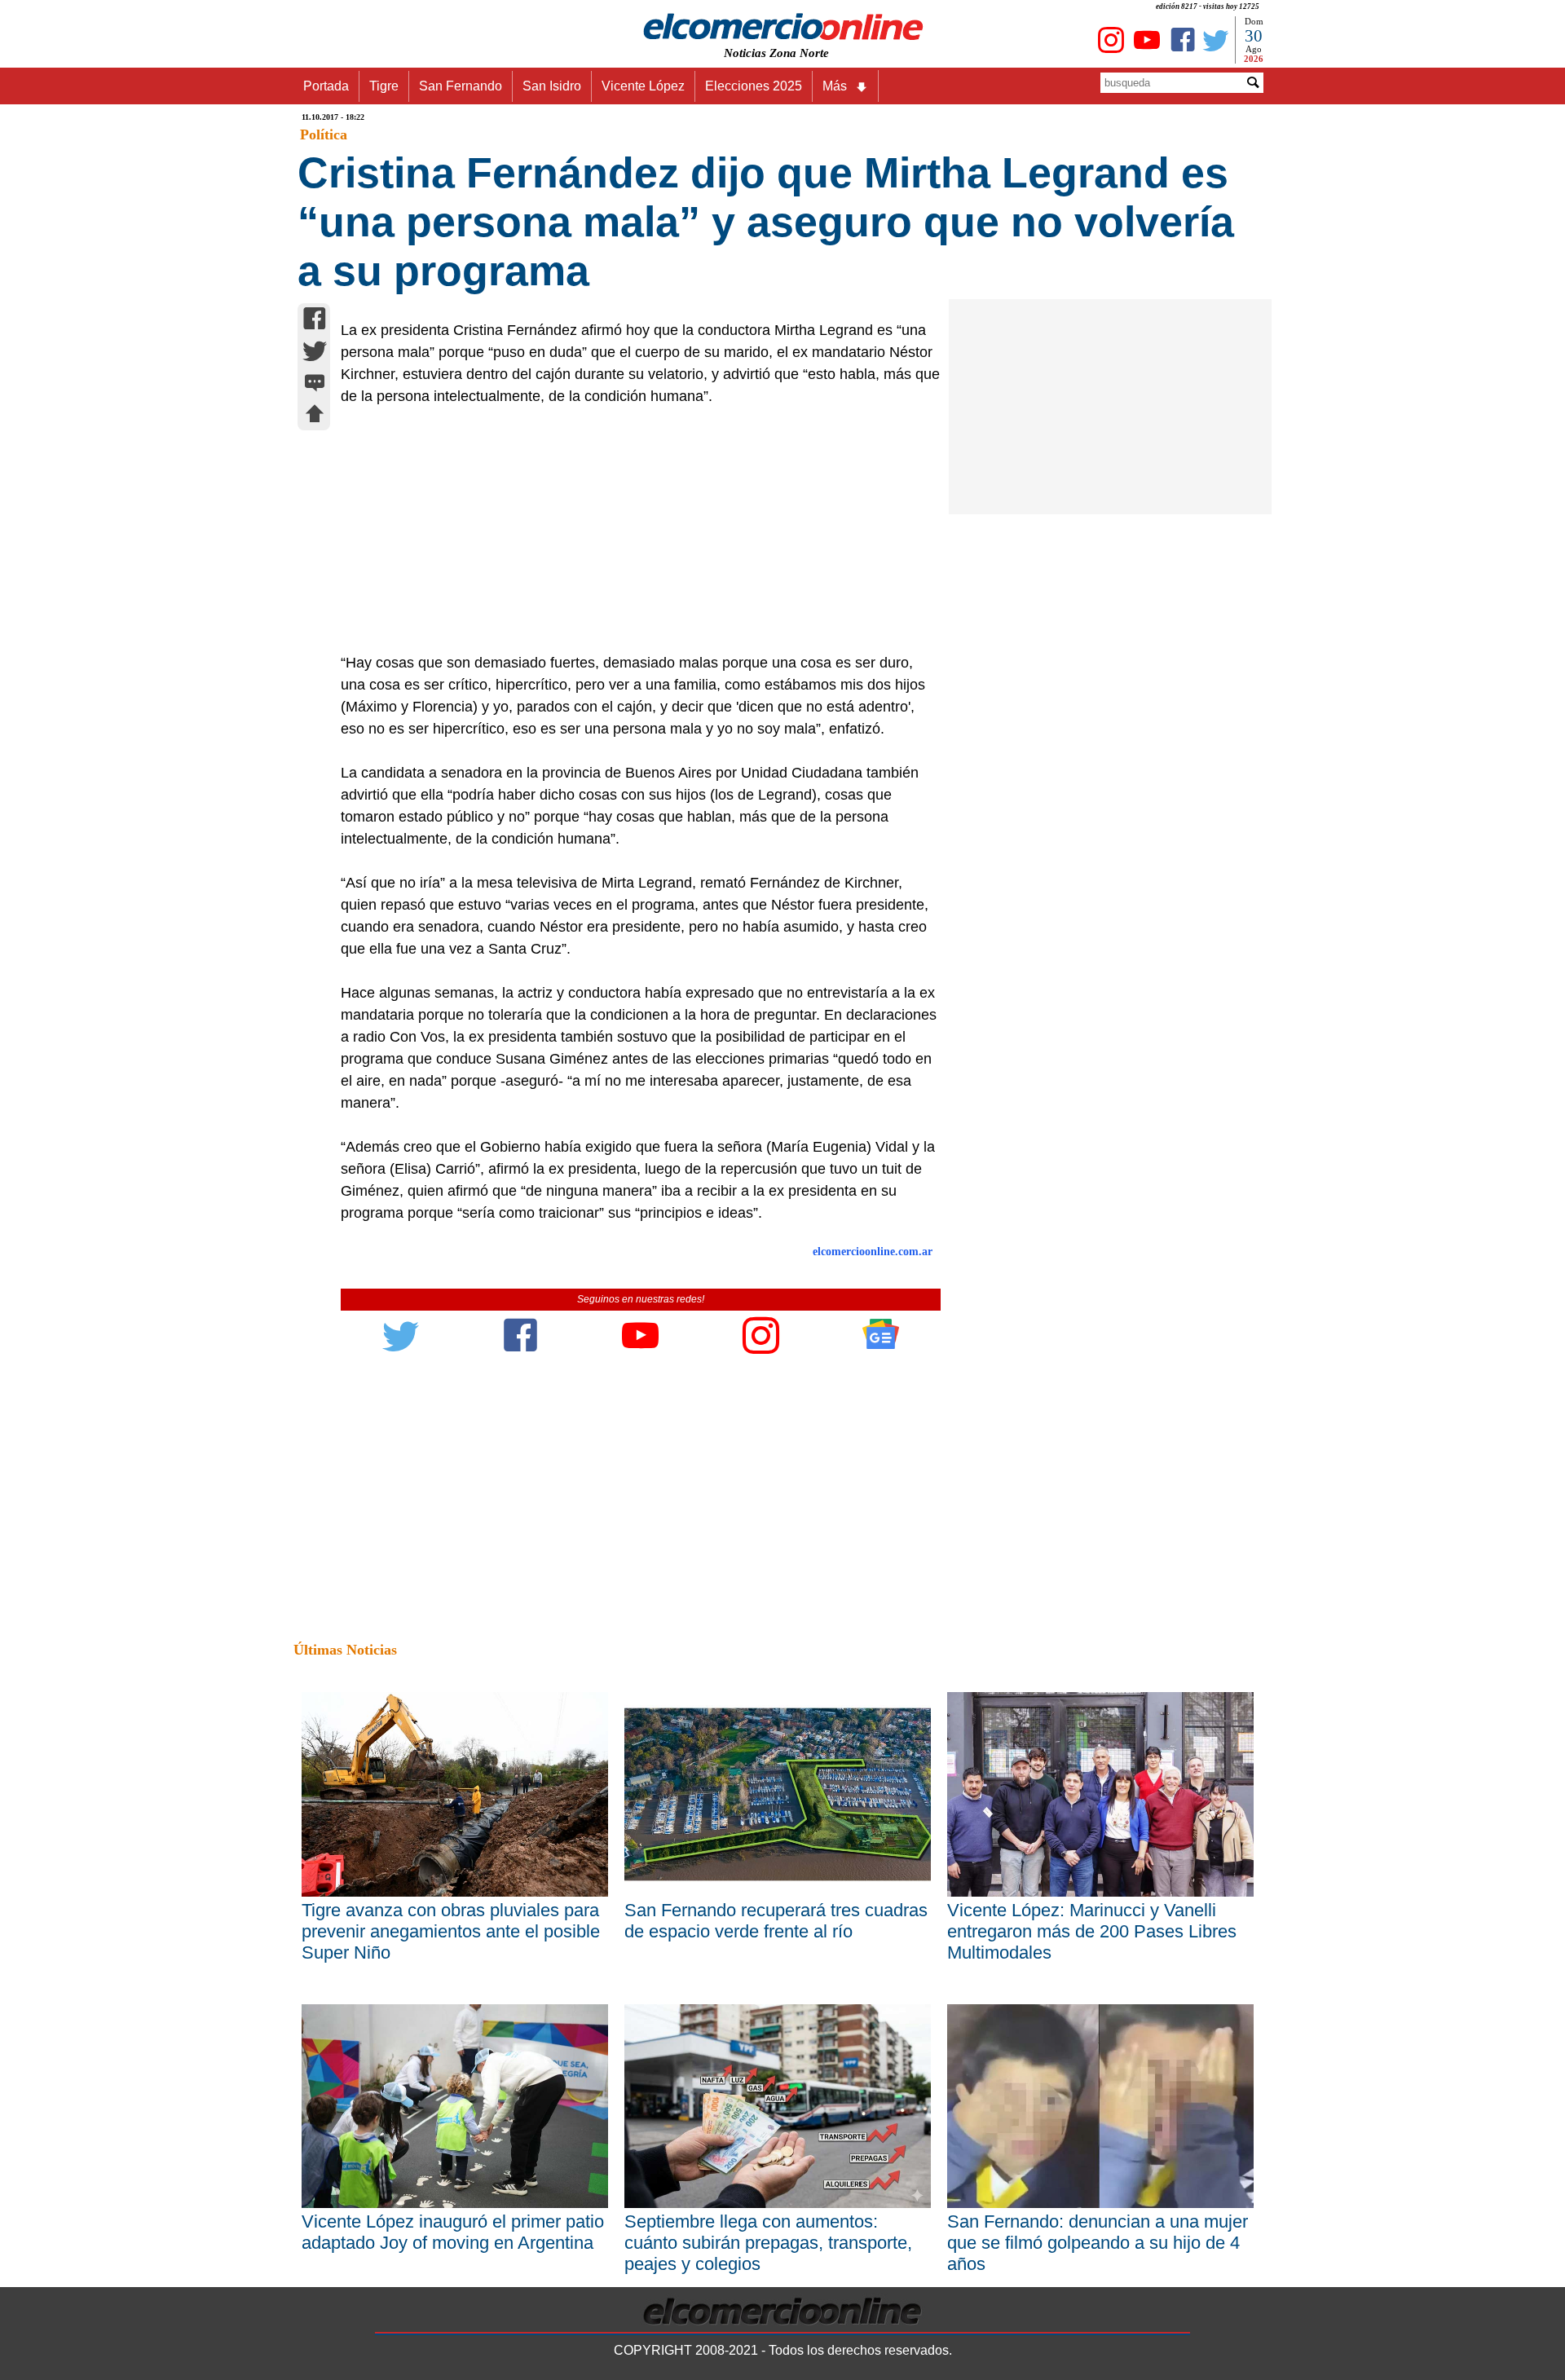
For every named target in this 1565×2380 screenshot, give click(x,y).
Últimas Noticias (345, 1650)
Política (324, 134)
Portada (326, 86)
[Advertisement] (632, 530)
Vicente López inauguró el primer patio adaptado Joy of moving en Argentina (453, 2232)
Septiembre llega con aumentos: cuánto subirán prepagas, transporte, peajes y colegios (768, 2243)
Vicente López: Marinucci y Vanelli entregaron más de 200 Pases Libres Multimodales (1092, 1931)
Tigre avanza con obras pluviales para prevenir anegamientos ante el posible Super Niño (451, 1931)
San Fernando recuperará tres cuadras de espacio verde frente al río (776, 1921)
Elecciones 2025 (754, 86)
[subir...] (315, 416)
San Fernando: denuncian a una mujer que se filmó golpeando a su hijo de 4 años (1098, 2243)
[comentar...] (315, 384)
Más (835, 86)
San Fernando (461, 86)
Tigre (384, 86)
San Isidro (552, 86)
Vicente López (643, 86)
